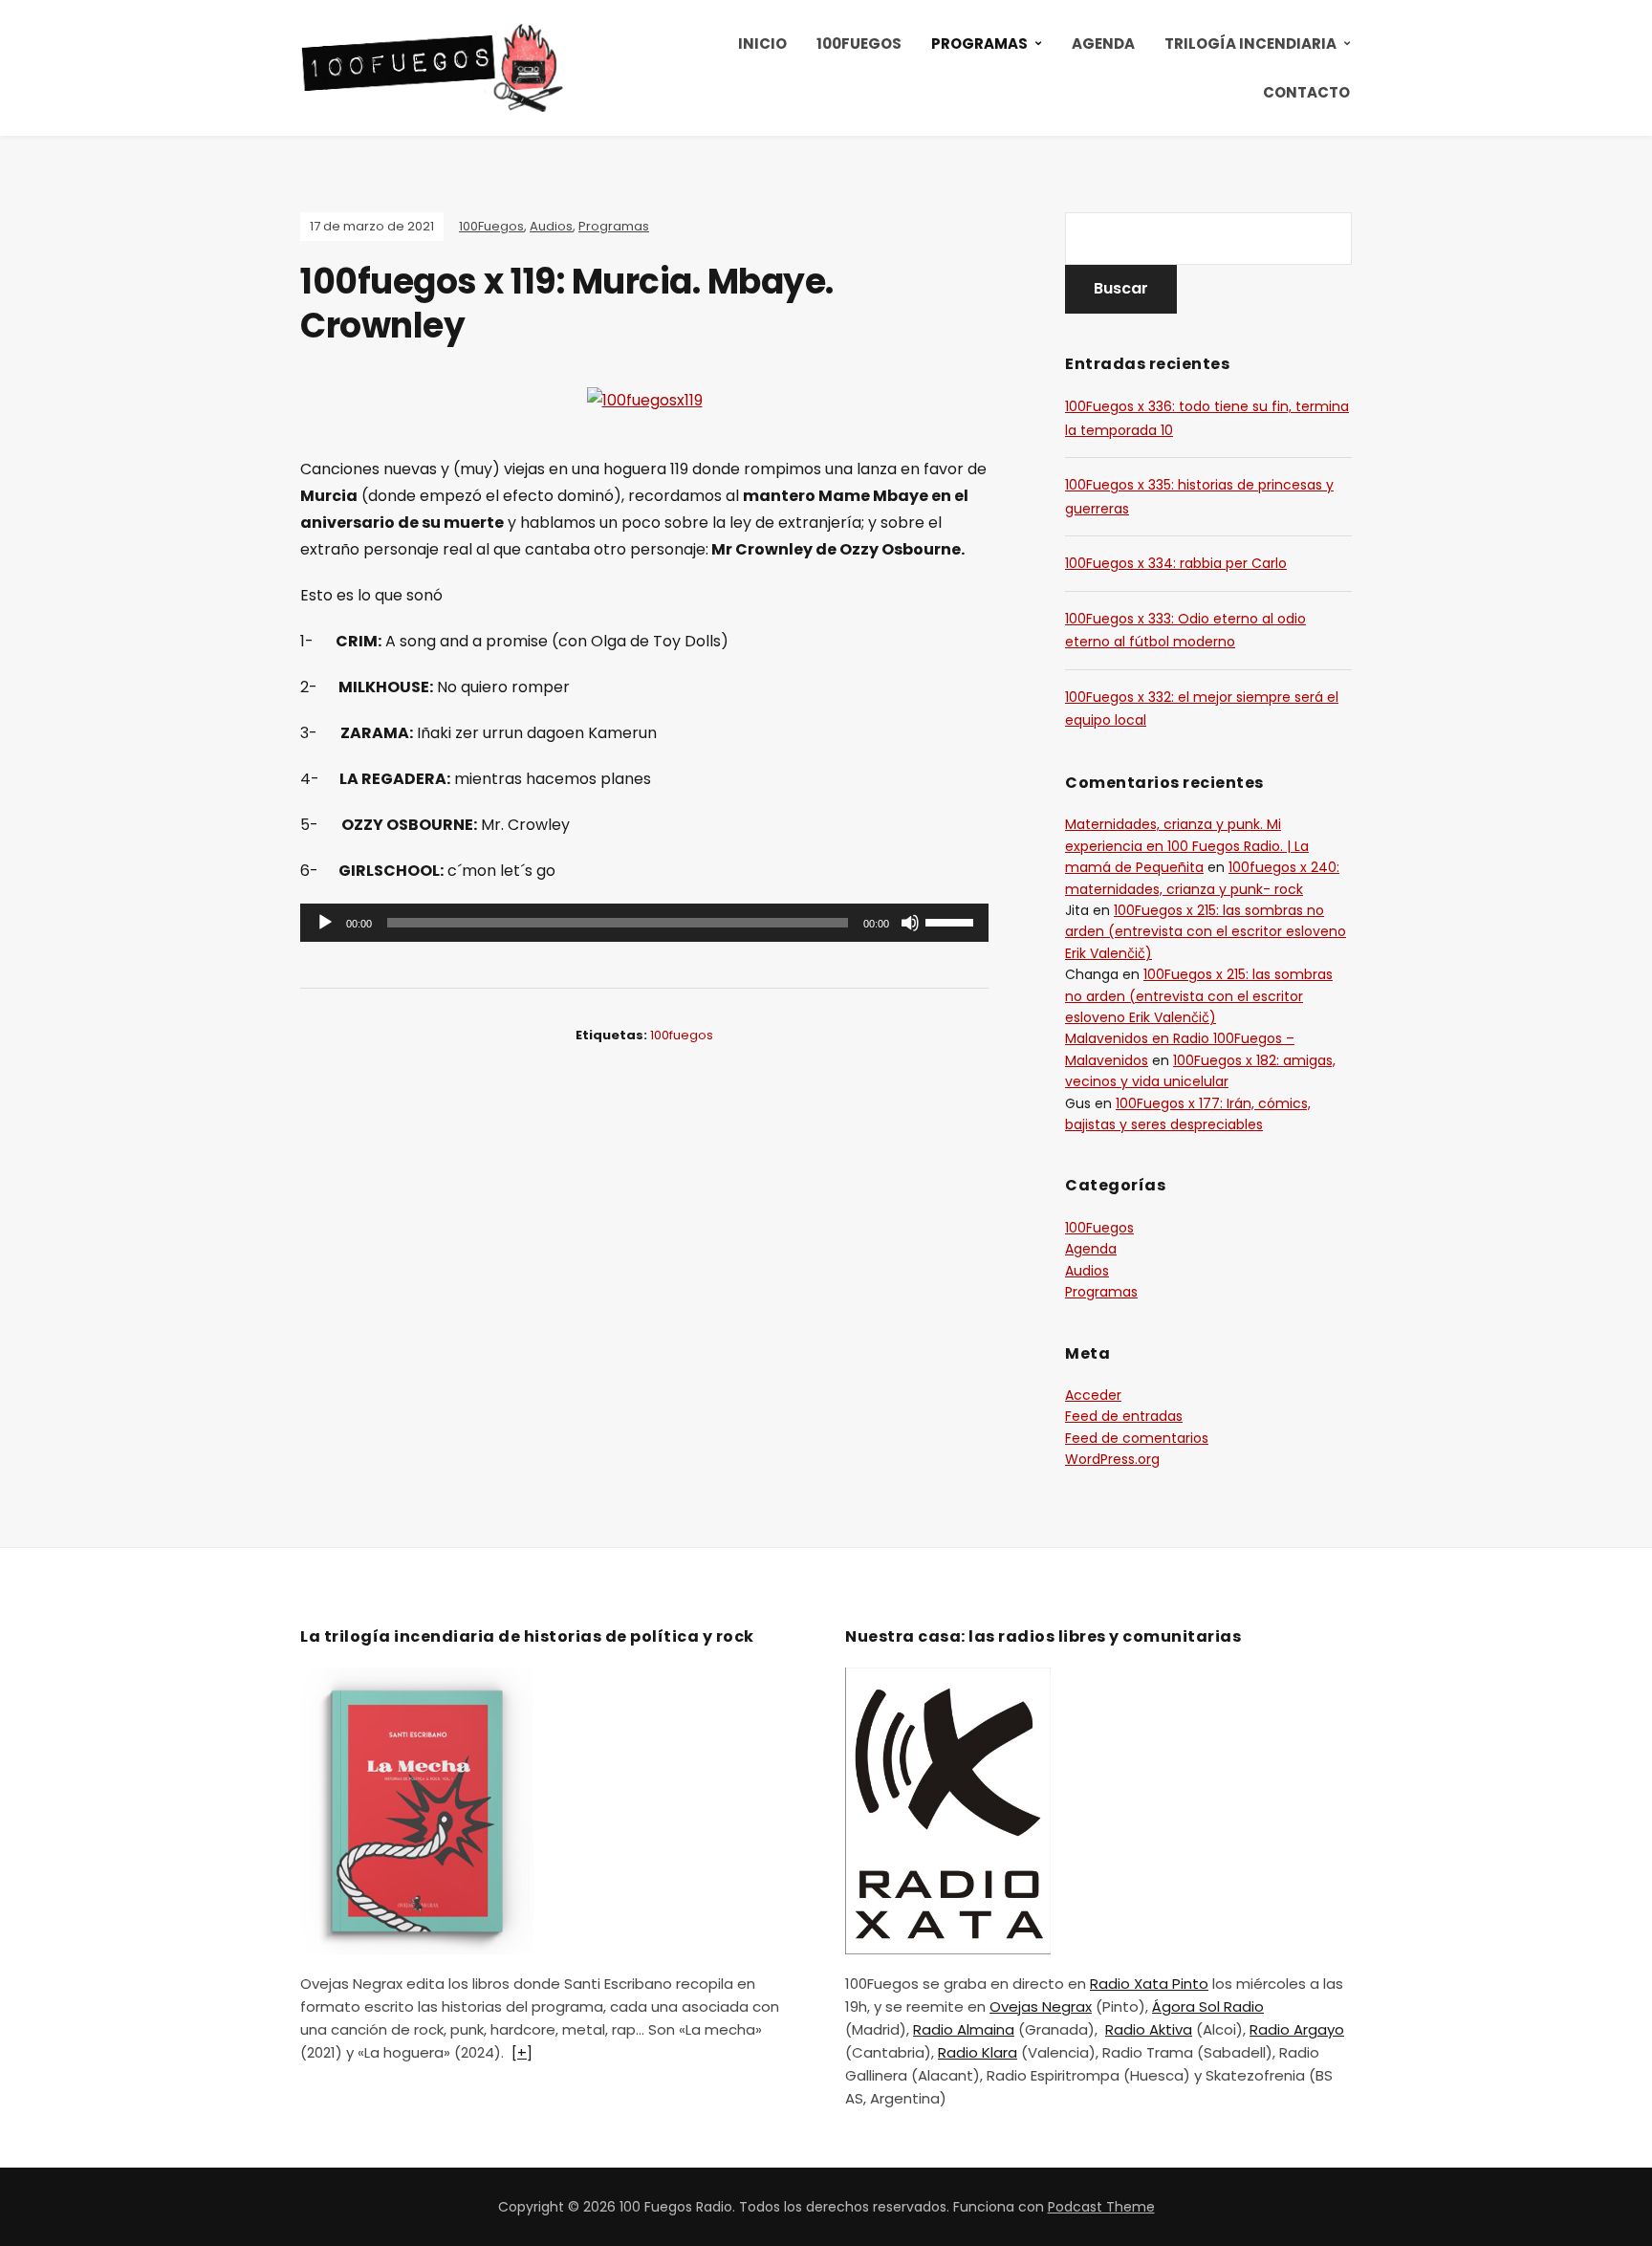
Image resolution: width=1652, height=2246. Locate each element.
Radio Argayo (1297, 2029)
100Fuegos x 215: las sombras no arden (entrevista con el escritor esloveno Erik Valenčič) (1206, 932)
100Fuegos (859, 44)
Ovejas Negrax (1041, 2006)
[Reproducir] (325, 923)
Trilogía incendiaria (1250, 44)
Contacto (1306, 92)
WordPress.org (1112, 1459)
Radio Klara (978, 2052)
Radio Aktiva (1149, 2029)
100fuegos (682, 1035)
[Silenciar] (910, 923)
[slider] (952, 921)
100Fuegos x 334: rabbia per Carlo (1176, 563)
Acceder (1093, 1395)
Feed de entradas (1124, 1416)
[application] (644, 923)
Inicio (762, 44)
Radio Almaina (964, 2029)
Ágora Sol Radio (1208, 2006)
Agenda (1103, 44)
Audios (551, 226)
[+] (522, 2052)
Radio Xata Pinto (1149, 1984)
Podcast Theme (1101, 2207)
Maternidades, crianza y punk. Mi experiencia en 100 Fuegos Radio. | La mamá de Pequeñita (1187, 846)
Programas (979, 44)
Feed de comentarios (1137, 1438)
